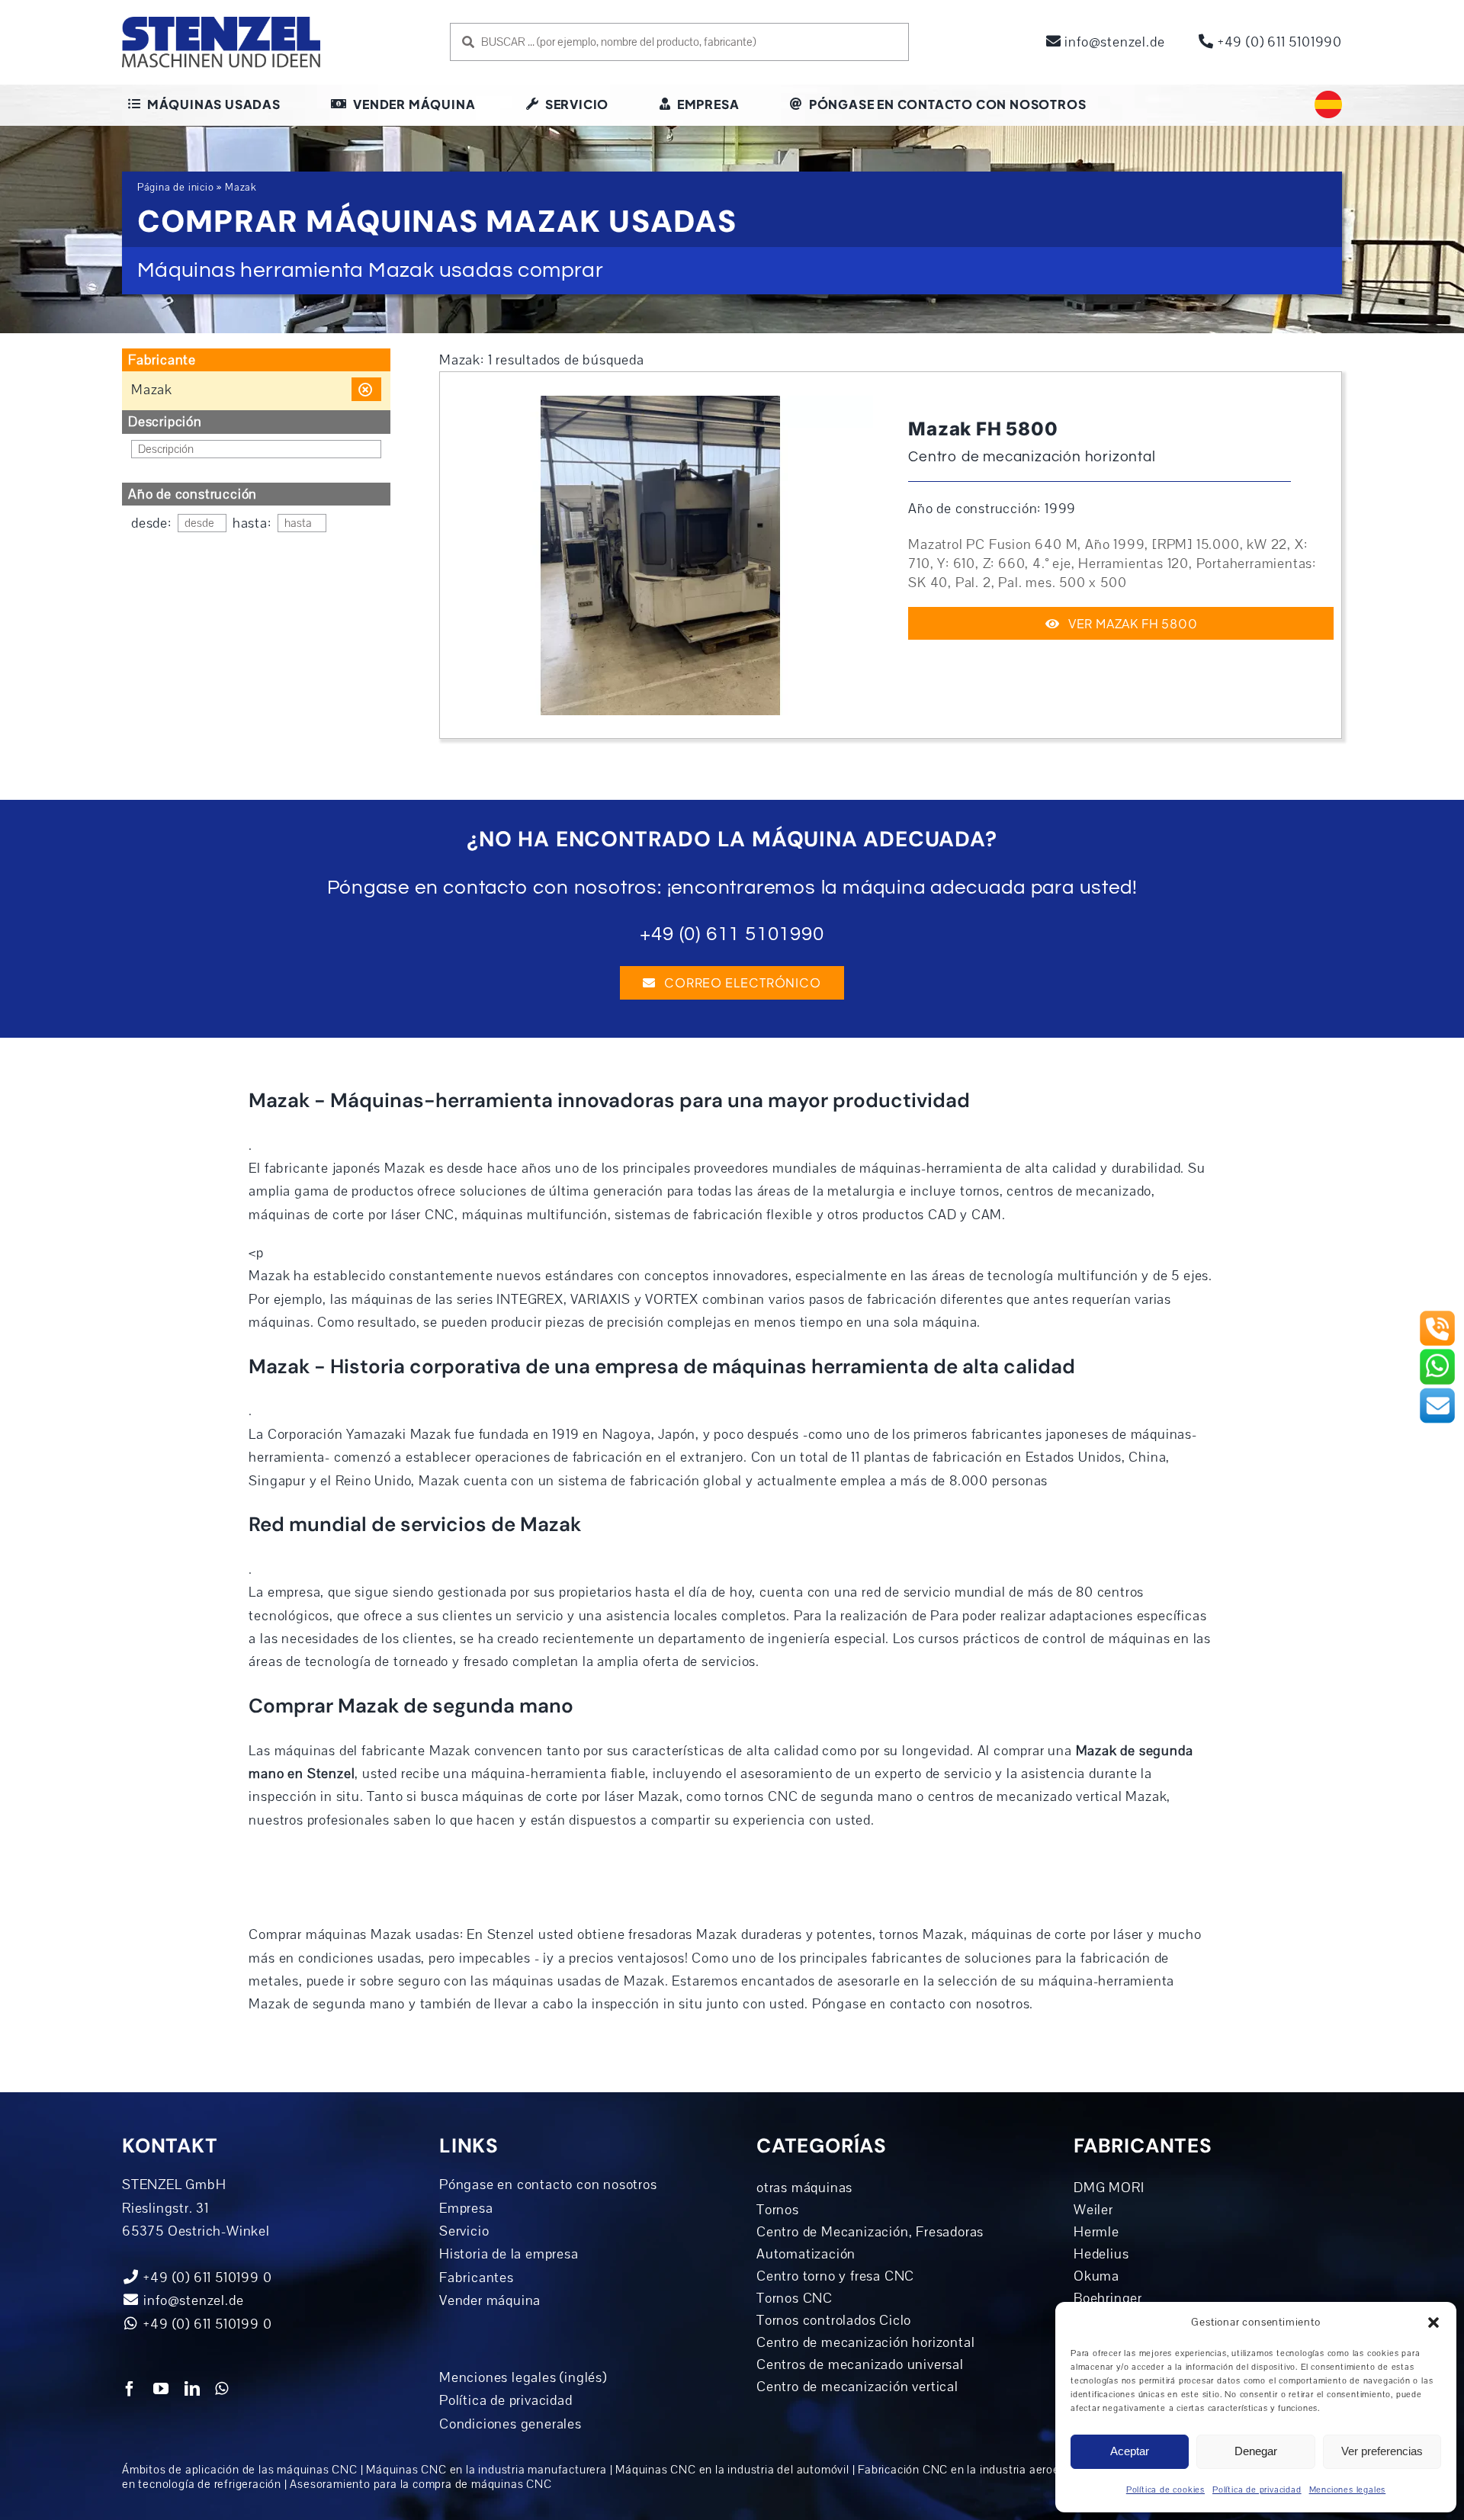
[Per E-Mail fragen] (1437, 1393)
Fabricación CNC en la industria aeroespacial (978, 2470)
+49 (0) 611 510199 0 (206, 2324)
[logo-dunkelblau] (221, 22)
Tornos (778, 2210)
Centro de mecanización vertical (857, 2387)
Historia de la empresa (509, 2254)
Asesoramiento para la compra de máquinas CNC (421, 2484)
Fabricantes (477, 2278)
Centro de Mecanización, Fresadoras (870, 2232)
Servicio (464, 2231)
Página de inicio (176, 188)
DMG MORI (1109, 2188)
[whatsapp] (222, 2389)
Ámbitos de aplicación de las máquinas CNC (240, 2470)
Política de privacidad (1257, 2490)
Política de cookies (1165, 2490)
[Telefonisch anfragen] (1437, 1316)
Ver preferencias (1382, 2451)
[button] (1433, 2323)
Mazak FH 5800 (983, 429)
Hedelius (1101, 2254)
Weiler (1093, 2210)
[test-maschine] (660, 403)
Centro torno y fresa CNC (835, 2276)
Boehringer (1108, 2298)
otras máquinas (804, 2188)
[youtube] (161, 2389)
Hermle (1096, 2232)
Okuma (1096, 2276)
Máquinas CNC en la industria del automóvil (732, 2470)
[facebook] (130, 2389)
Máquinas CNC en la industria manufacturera (486, 2470)
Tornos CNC (795, 2298)
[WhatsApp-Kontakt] (1437, 1354)
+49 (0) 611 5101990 (1278, 42)
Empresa (466, 2208)
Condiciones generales (510, 2424)
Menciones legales (1348, 2490)
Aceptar (1130, 2451)
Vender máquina (490, 2300)
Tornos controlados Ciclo (834, 2320)
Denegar (1256, 2451)
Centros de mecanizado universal (860, 2364)
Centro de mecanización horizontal (865, 2342)
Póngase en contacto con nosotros (548, 2185)
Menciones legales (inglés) (523, 2377)
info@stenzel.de (1113, 42)
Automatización (806, 2254)
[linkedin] (193, 2389)
